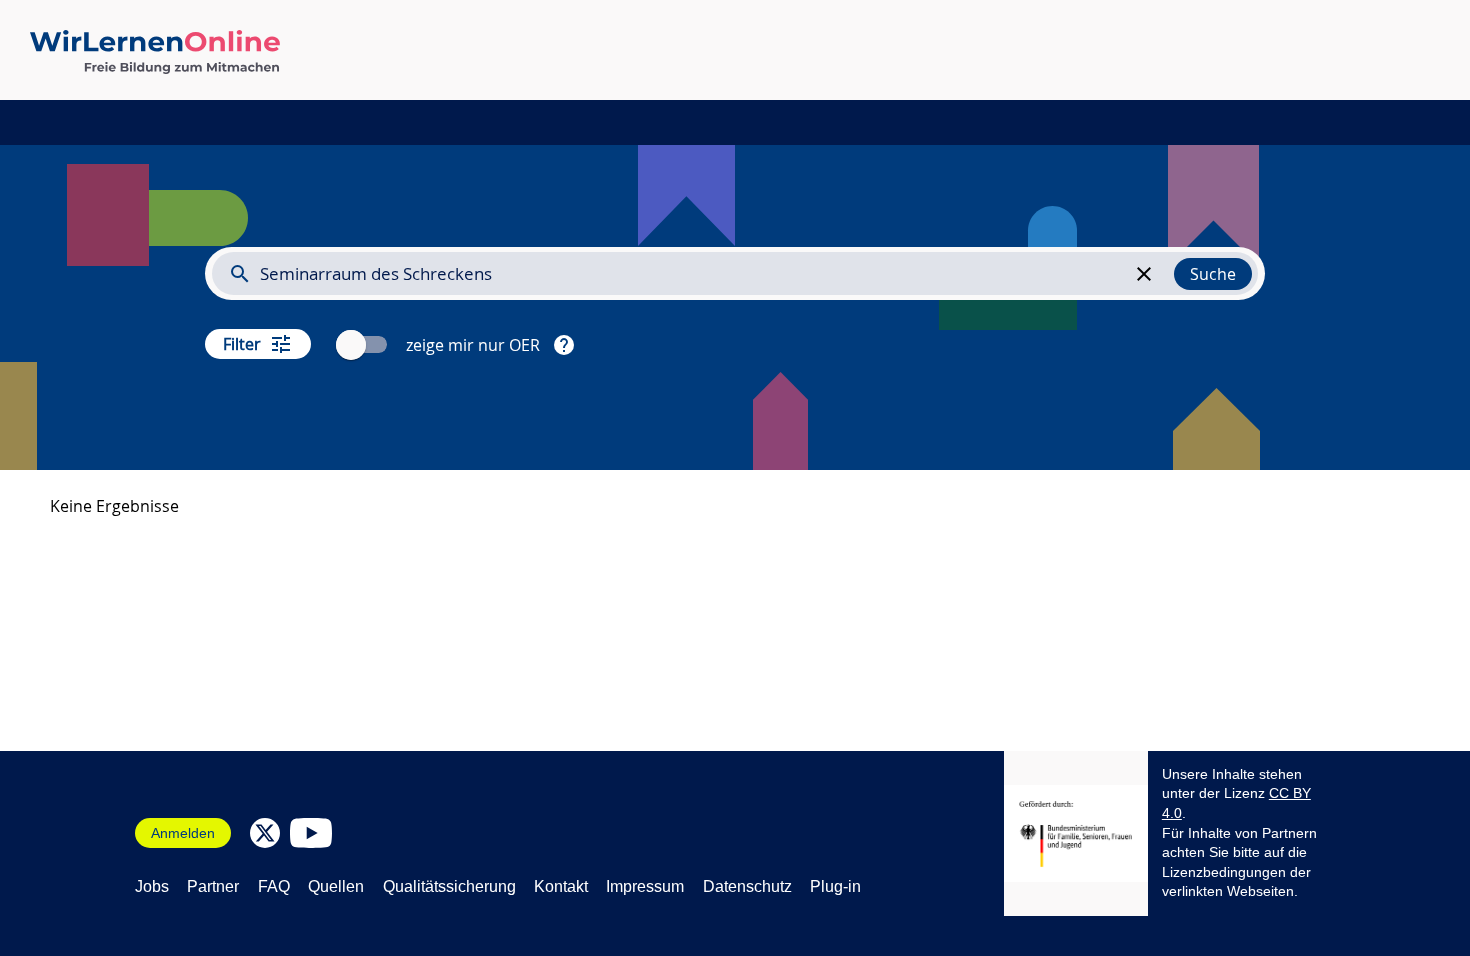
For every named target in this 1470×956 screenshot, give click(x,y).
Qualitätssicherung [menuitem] (449, 886)
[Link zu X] (265, 833)
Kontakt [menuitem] (561, 886)
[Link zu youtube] (311, 833)
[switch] (364, 344)
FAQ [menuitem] (274, 886)
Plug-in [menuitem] (835, 886)
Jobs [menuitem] (152, 886)
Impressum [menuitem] (645, 886)
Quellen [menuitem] (336, 886)
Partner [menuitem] (213, 886)
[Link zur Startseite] (155, 52)
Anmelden (183, 833)
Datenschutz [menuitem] (747, 886)
